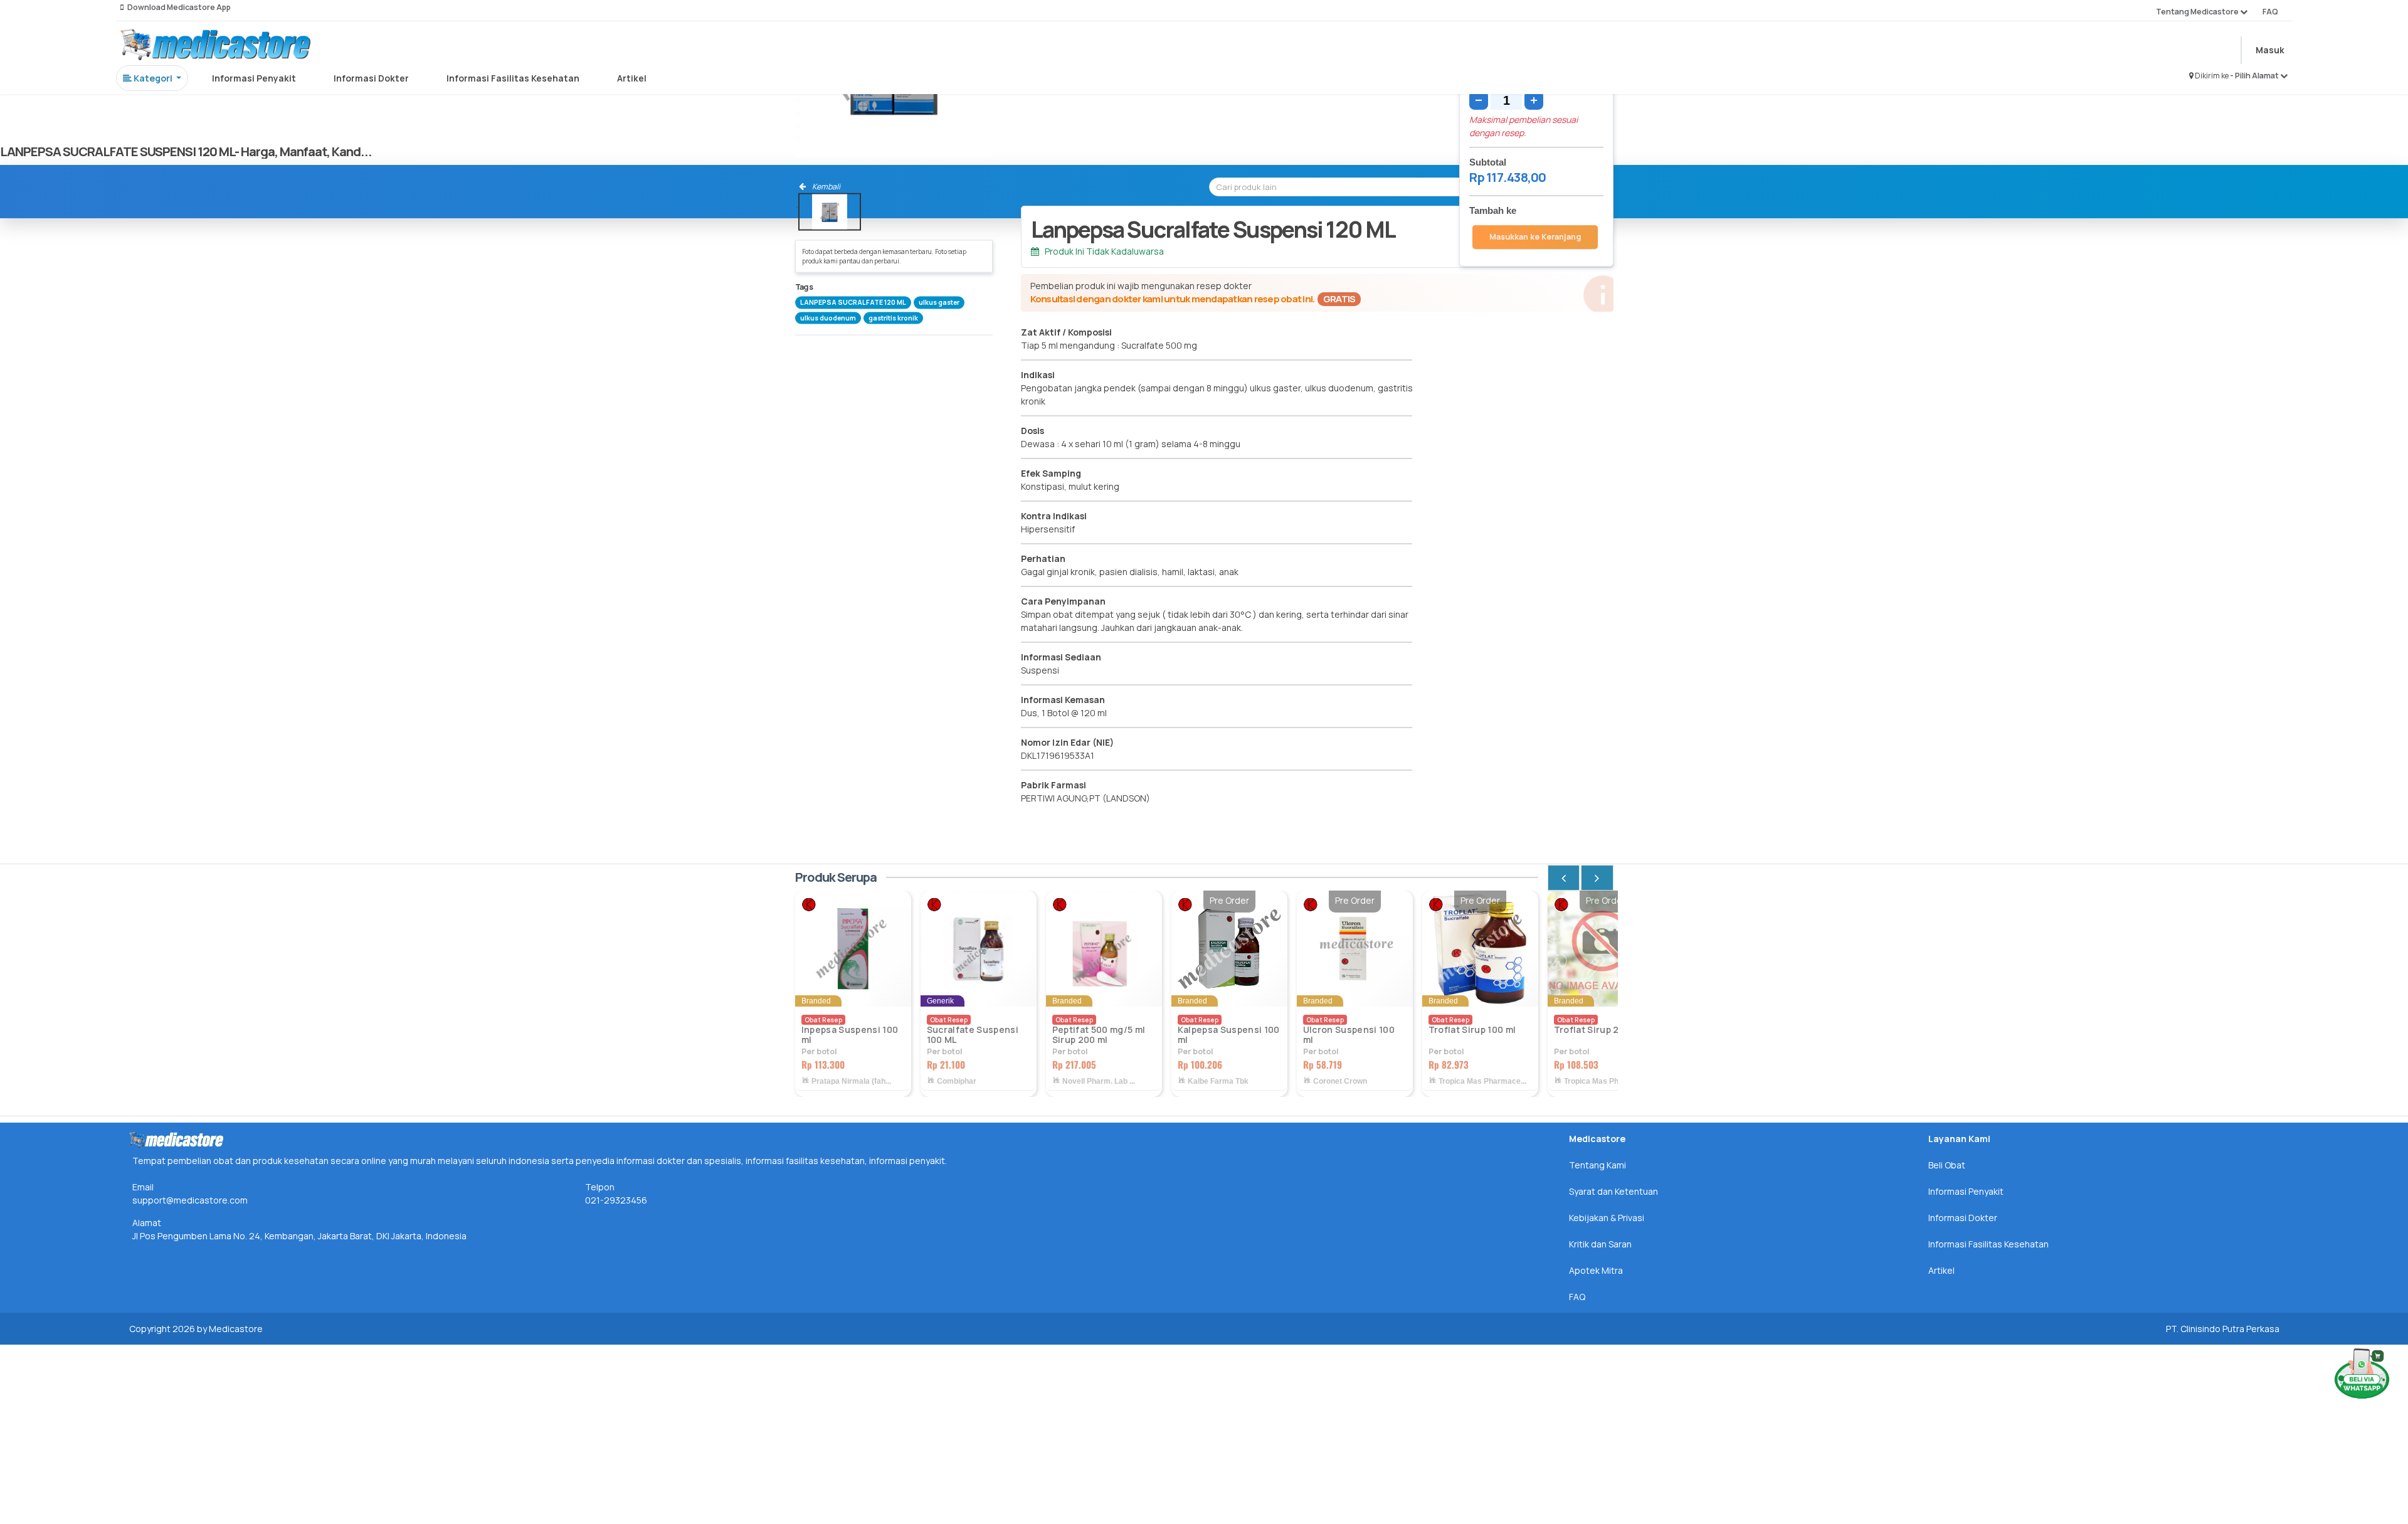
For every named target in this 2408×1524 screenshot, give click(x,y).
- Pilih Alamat (2255, 76)
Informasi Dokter (371, 78)
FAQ (2270, 12)
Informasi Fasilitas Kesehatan (513, 78)
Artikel (632, 78)
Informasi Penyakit (254, 78)
